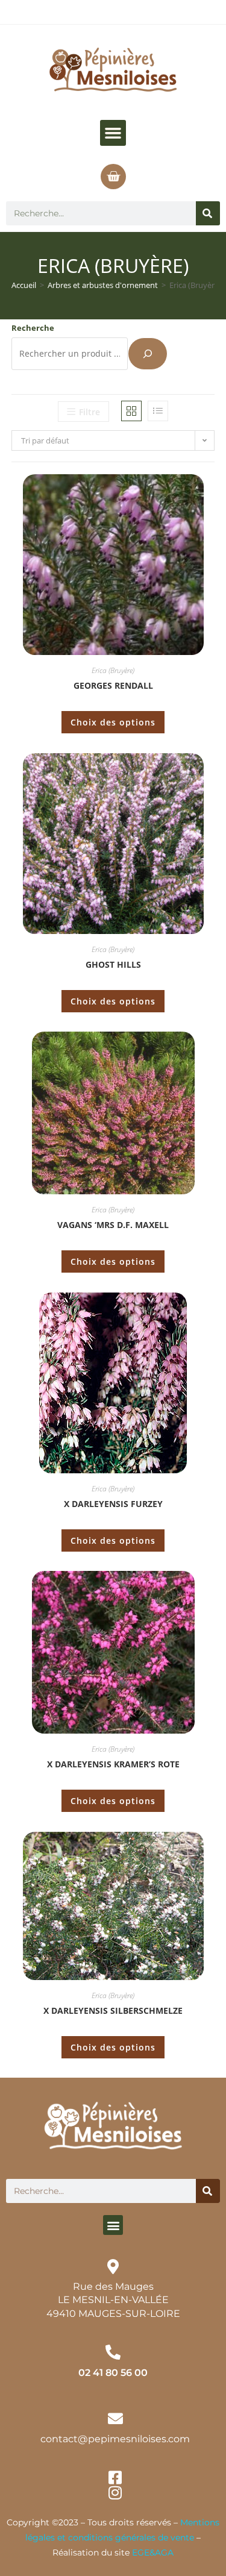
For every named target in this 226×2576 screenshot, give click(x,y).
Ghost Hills (113, 964)
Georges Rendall (113, 685)
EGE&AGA (153, 2552)
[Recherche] (148, 354)
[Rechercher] (208, 213)
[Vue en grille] (131, 411)
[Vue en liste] (158, 411)
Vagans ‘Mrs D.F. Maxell (113, 1225)
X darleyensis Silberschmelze (113, 2010)
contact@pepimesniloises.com (115, 2439)
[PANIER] (113, 177)
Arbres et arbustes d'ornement (103, 285)
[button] (113, 133)
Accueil (24, 285)
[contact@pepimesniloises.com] (115, 2418)
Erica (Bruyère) (113, 670)
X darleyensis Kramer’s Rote (113, 1764)
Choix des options (113, 722)
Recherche (33, 328)
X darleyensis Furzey (113, 1504)
